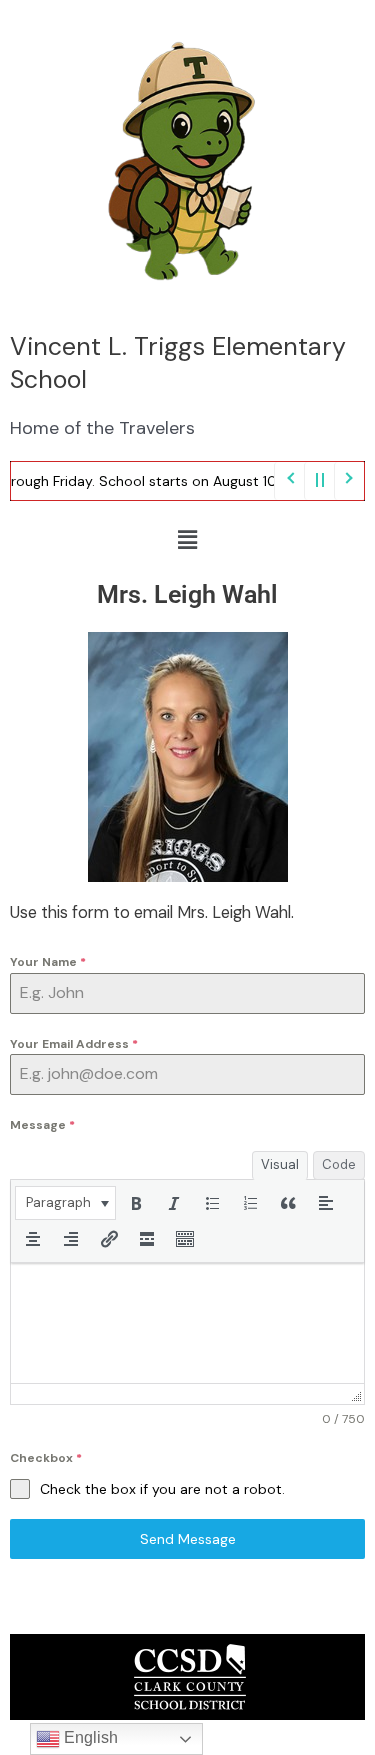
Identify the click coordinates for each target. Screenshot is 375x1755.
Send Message (188, 1539)
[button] (187, 540)
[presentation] (65, 1203)
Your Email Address (74, 1044)
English (89, 1737)
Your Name (48, 962)
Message (42, 1125)
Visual (280, 1164)
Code (339, 1164)
